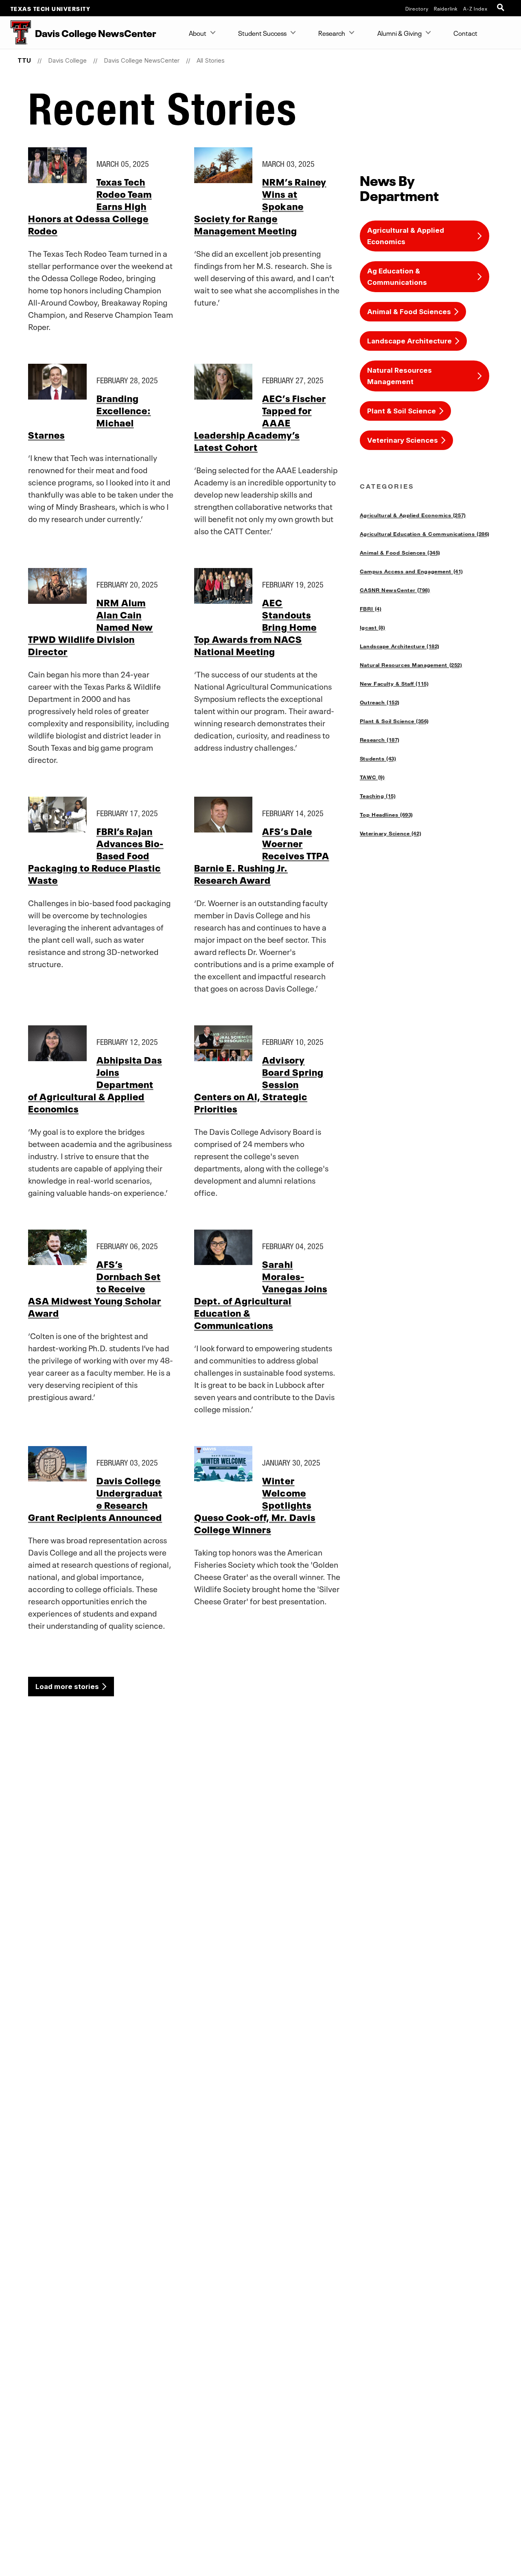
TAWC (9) (372, 777)
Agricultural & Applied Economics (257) (413, 515)
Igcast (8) (373, 627)
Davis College (67, 60)
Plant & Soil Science (402, 411)
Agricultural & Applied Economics (406, 236)
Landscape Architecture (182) (400, 646)
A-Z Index (475, 8)
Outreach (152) (380, 702)
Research (332, 33)
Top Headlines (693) (386, 815)
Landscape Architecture (409, 341)
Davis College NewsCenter (142, 60)
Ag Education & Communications (397, 277)
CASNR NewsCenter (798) (395, 590)
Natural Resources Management (400, 376)
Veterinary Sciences (403, 440)
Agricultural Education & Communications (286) (425, 534)
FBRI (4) (371, 609)
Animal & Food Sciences (409, 312)
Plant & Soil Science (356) (394, 721)
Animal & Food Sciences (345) (400, 553)
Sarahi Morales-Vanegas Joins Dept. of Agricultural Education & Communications (261, 1294)
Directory (417, 8)
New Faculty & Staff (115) (394, 684)
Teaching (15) (378, 796)
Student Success (262, 33)
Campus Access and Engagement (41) (412, 571)
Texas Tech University (51, 8)
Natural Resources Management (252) (411, 665)
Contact (465, 33)
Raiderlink (446, 8)
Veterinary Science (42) (391, 833)
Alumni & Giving (400, 33)
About (198, 33)
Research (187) (380, 740)
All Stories (211, 60)
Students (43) (378, 758)
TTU (24, 60)
